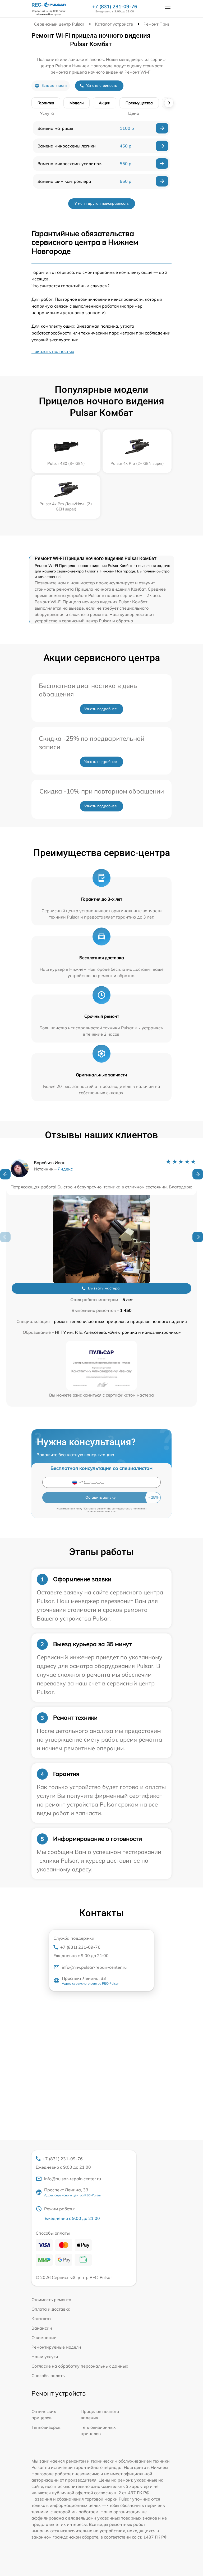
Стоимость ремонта (51, 2300)
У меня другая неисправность (102, 203)
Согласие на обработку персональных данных (80, 2366)
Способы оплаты (49, 2376)
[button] (5, 1174)
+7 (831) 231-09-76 (115, 7)
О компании (44, 2338)
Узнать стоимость (102, 85)
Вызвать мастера (104, 1288)
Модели (77, 103)
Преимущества (139, 103)
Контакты (41, 2319)
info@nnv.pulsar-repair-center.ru (94, 1967)
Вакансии (42, 2328)
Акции (105, 103)
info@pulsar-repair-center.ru (73, 2179)
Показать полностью (53, 351)
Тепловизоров (46, 2427)
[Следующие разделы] (169, 103)
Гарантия (46, 103)
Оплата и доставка (51, 2309)
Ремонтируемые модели (56, 2347)
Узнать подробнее (100, 709)
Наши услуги (45, 2357)
